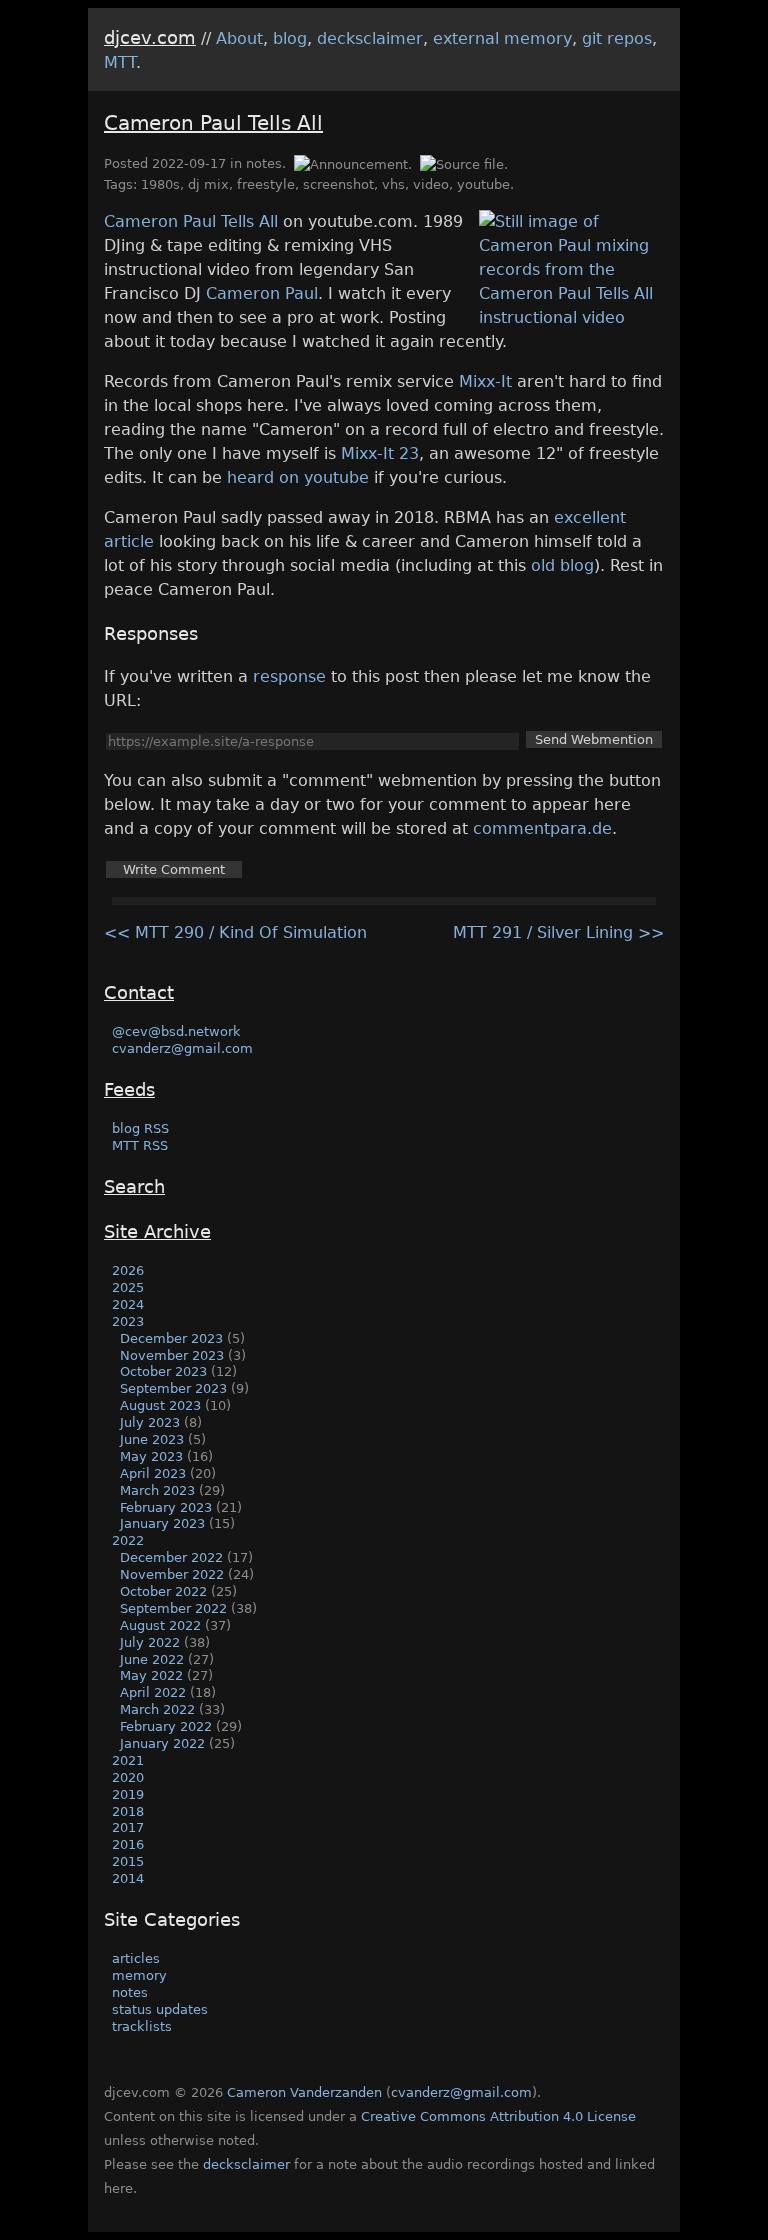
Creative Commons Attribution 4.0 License (498, 2116)
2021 (128, 1760)
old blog (562, 565)
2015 (128, 1861)
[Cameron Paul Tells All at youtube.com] (571, 317)
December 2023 (171, 1338)
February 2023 (166, 1507)
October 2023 (163, 1371)
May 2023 (151, 1456)
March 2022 (157, 1709)
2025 (128, 1287)
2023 (128, 1321)
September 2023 (173, 1388)
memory (139, 1975)
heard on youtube (298, 477)
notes (264, 163)
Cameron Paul (262, 293)
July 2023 (150, 1422)
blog (290, 38)
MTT (120, 62)
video (431, 184)
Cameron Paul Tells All (213, 123)
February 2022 (166, 1726)
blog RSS (140, 1128)
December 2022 (171, 1557)
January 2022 (162, 1743)
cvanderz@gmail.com (182, 1048)
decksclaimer (370, 38)
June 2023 (152, 1439)
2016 (128, 1844)
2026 (128, 1270)
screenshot (338, 184)
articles (136, 1958)
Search (134, 1186)
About (239, 38)
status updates (160, 2009)
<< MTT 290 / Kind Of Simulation (235, 932)
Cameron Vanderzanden (304, 2092)
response (289, 676)
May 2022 (151, 1675)
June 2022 (152, 1659)
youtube (483, 184)
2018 (128, 1811)
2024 (128, 1304)
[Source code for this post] (464, 163)
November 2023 (172, 1355)
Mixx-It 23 (380, 453)
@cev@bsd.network (176, 1031)
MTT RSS (140, 1145)
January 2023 (162, 1523)
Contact (139, 992)
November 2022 (172, 1574)
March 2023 (157, 1490)
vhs (393, 184)
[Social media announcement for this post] (352, 163)
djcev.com (150, 37)
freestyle (266, 184)
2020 (128, 1777)
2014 (128, 1878)
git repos (617, 38)
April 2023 (153, 1473)
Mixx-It (485, 381)
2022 (128, 1540)
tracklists (142, 2026)
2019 (128, 1794)
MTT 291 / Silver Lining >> (558, 932)
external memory (502, 38)
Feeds (129, 1089)
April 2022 (153, 1692)
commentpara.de (542, 828)
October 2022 (163, 1591)
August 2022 (160, 1625)
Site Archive (157, 1231)
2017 (128, 1827)
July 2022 (150, 1642)
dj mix (208, 184)
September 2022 (173, 1608)
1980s (160, 184)
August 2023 (160, 1405)
